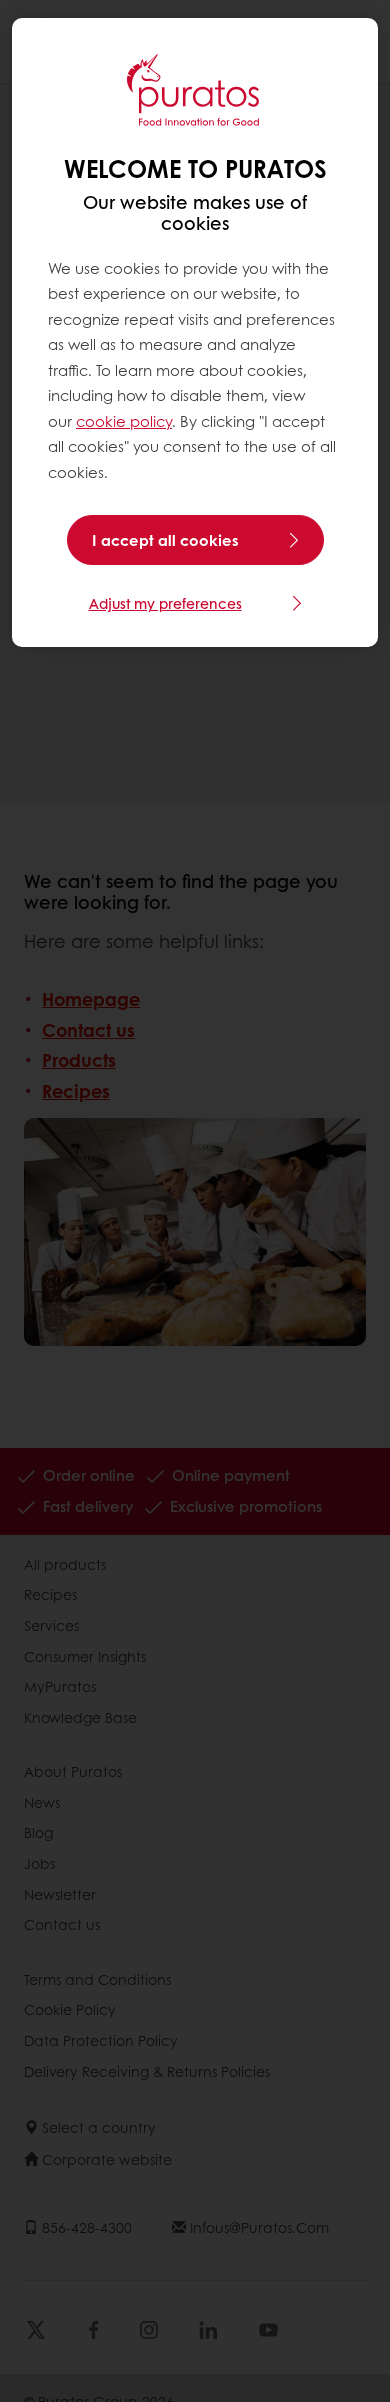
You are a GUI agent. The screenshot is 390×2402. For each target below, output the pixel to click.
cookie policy (124, 421)
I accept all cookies (165, 540)
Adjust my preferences (165, 603)
